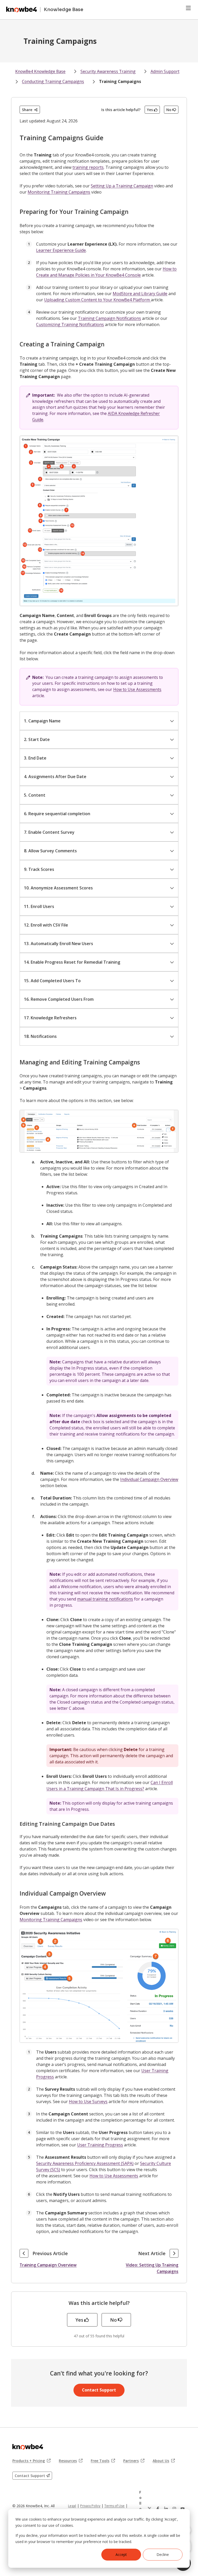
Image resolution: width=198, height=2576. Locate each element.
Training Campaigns (120, 81)
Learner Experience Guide (61, 250)
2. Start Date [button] (37, 739)
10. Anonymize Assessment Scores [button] (58, 888)
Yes (150, 110)
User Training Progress (100, 2145)
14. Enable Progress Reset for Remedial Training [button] (72, 962)
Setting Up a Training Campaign (122, 186)
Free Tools (103, 2461)
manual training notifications (105, 1599)
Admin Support (165, 71)
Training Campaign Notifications (109, 318)
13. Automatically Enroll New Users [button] (59, 944)
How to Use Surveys (88, 2102)
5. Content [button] (35, 795)
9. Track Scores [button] (39, 869)
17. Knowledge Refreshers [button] (50, 1018)
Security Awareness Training (108, 71)
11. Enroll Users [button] (39, 906)
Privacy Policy (90, 2506)
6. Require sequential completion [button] (57, 814)
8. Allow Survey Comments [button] (50, 851)
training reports (88, 167)
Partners (134, 2461)
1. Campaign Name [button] (42, 721)
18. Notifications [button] (40, 1036)
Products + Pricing (31, 2461)
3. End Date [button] (35, 758)
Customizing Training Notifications (70, 324)
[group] (99, 721)
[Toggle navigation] (188, 8)
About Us (164, 2461)
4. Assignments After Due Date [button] (55, 777)
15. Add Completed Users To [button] (52, 981)
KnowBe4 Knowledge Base (40, 71)
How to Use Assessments (137, 689)
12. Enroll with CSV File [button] (46, 925)
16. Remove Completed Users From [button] (59, 999)
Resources (71, 2461)
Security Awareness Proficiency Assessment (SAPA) (85, 2163)
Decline (163, 2554)
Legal (72, 2506)
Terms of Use (114, 2506)
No (169, 110)
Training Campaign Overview (48, 2265)
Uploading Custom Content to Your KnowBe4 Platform (97, 300)
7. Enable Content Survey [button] (49, 832)
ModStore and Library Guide (140, 294)
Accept (121, 2554)
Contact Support (99, 2390)
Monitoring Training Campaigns (59, 192)
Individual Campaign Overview (149, 1479)
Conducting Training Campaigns (53, 81)
